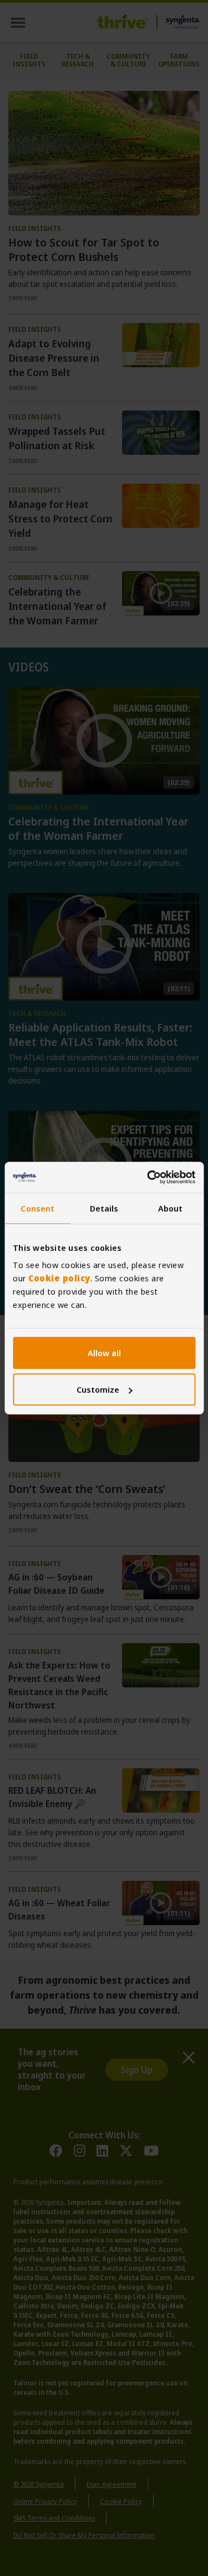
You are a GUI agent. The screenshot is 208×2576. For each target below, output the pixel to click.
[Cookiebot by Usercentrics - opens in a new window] (148, 1177)
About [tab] (171, 1208)
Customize (98, 1389)
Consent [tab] (37, 1208)
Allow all (104, 1353)
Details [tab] (104, 1208)
